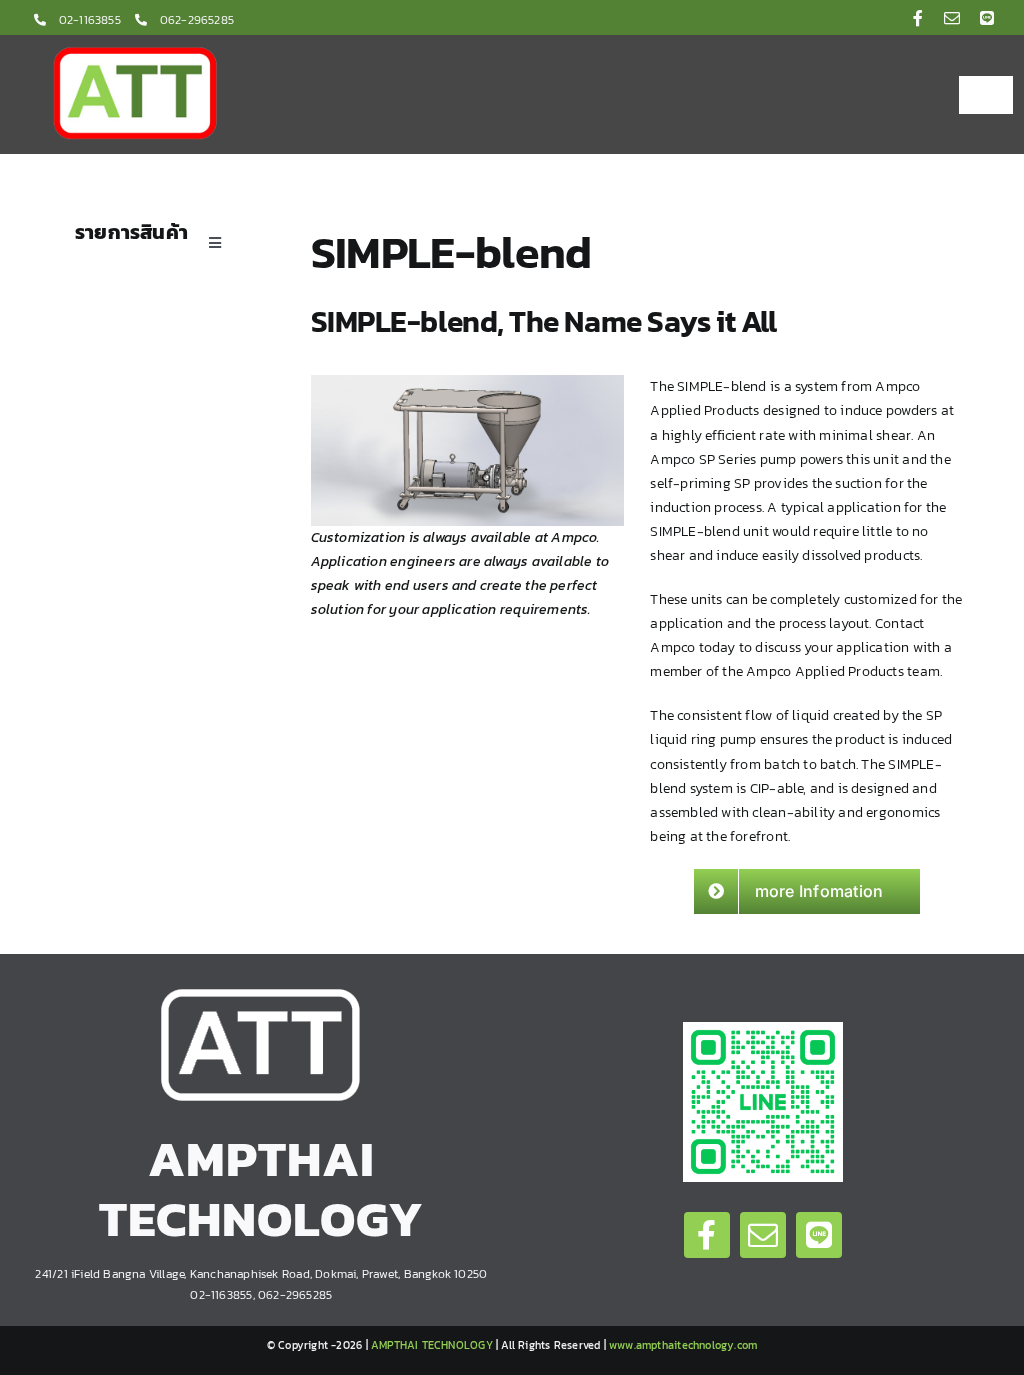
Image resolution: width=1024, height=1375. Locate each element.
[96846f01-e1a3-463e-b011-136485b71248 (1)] (763, 1028)
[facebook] (918, 18)
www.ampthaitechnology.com (683, 1345)
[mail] (952, 18)
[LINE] (987, 18)
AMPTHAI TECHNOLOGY (432, 1345)
